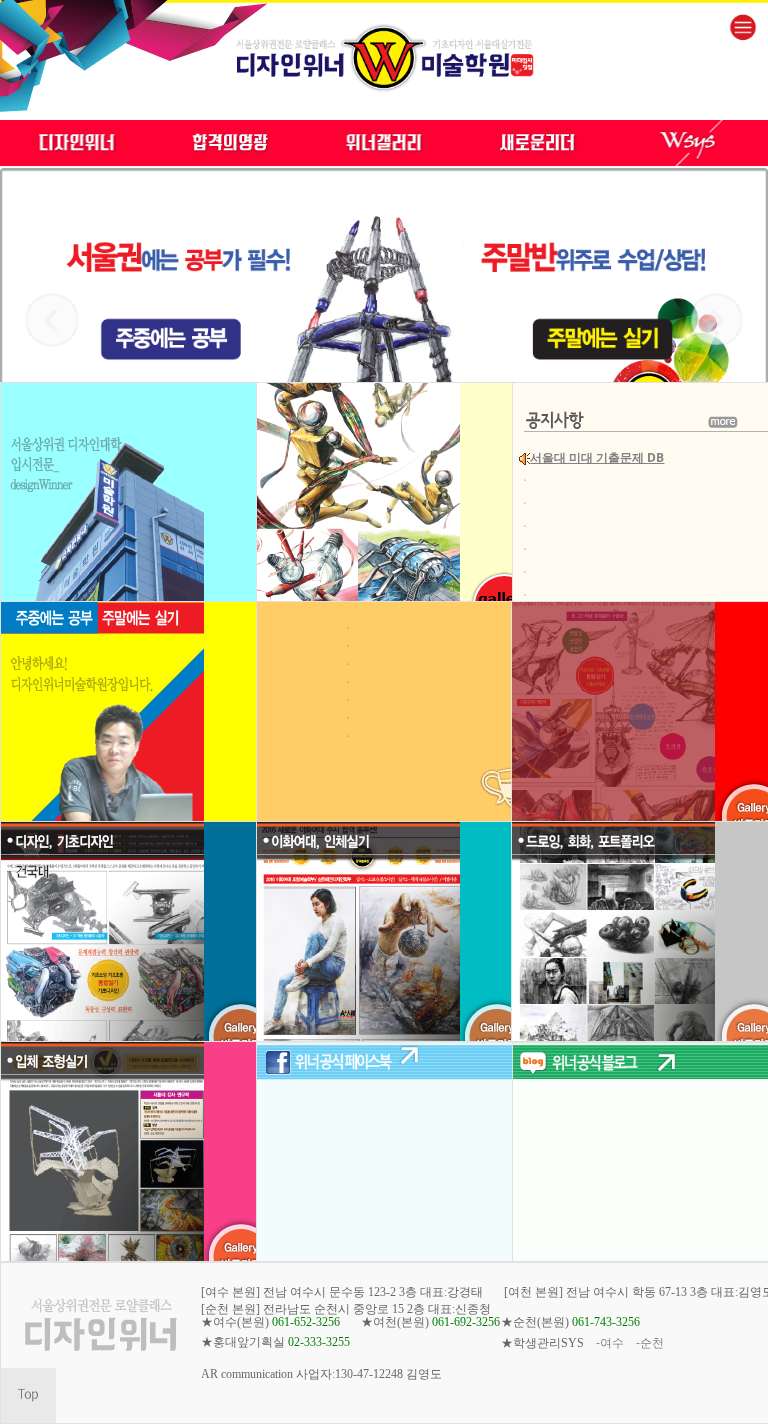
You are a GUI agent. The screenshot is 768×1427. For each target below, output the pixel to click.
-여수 (610, 1342)
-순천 (650, 1342)
